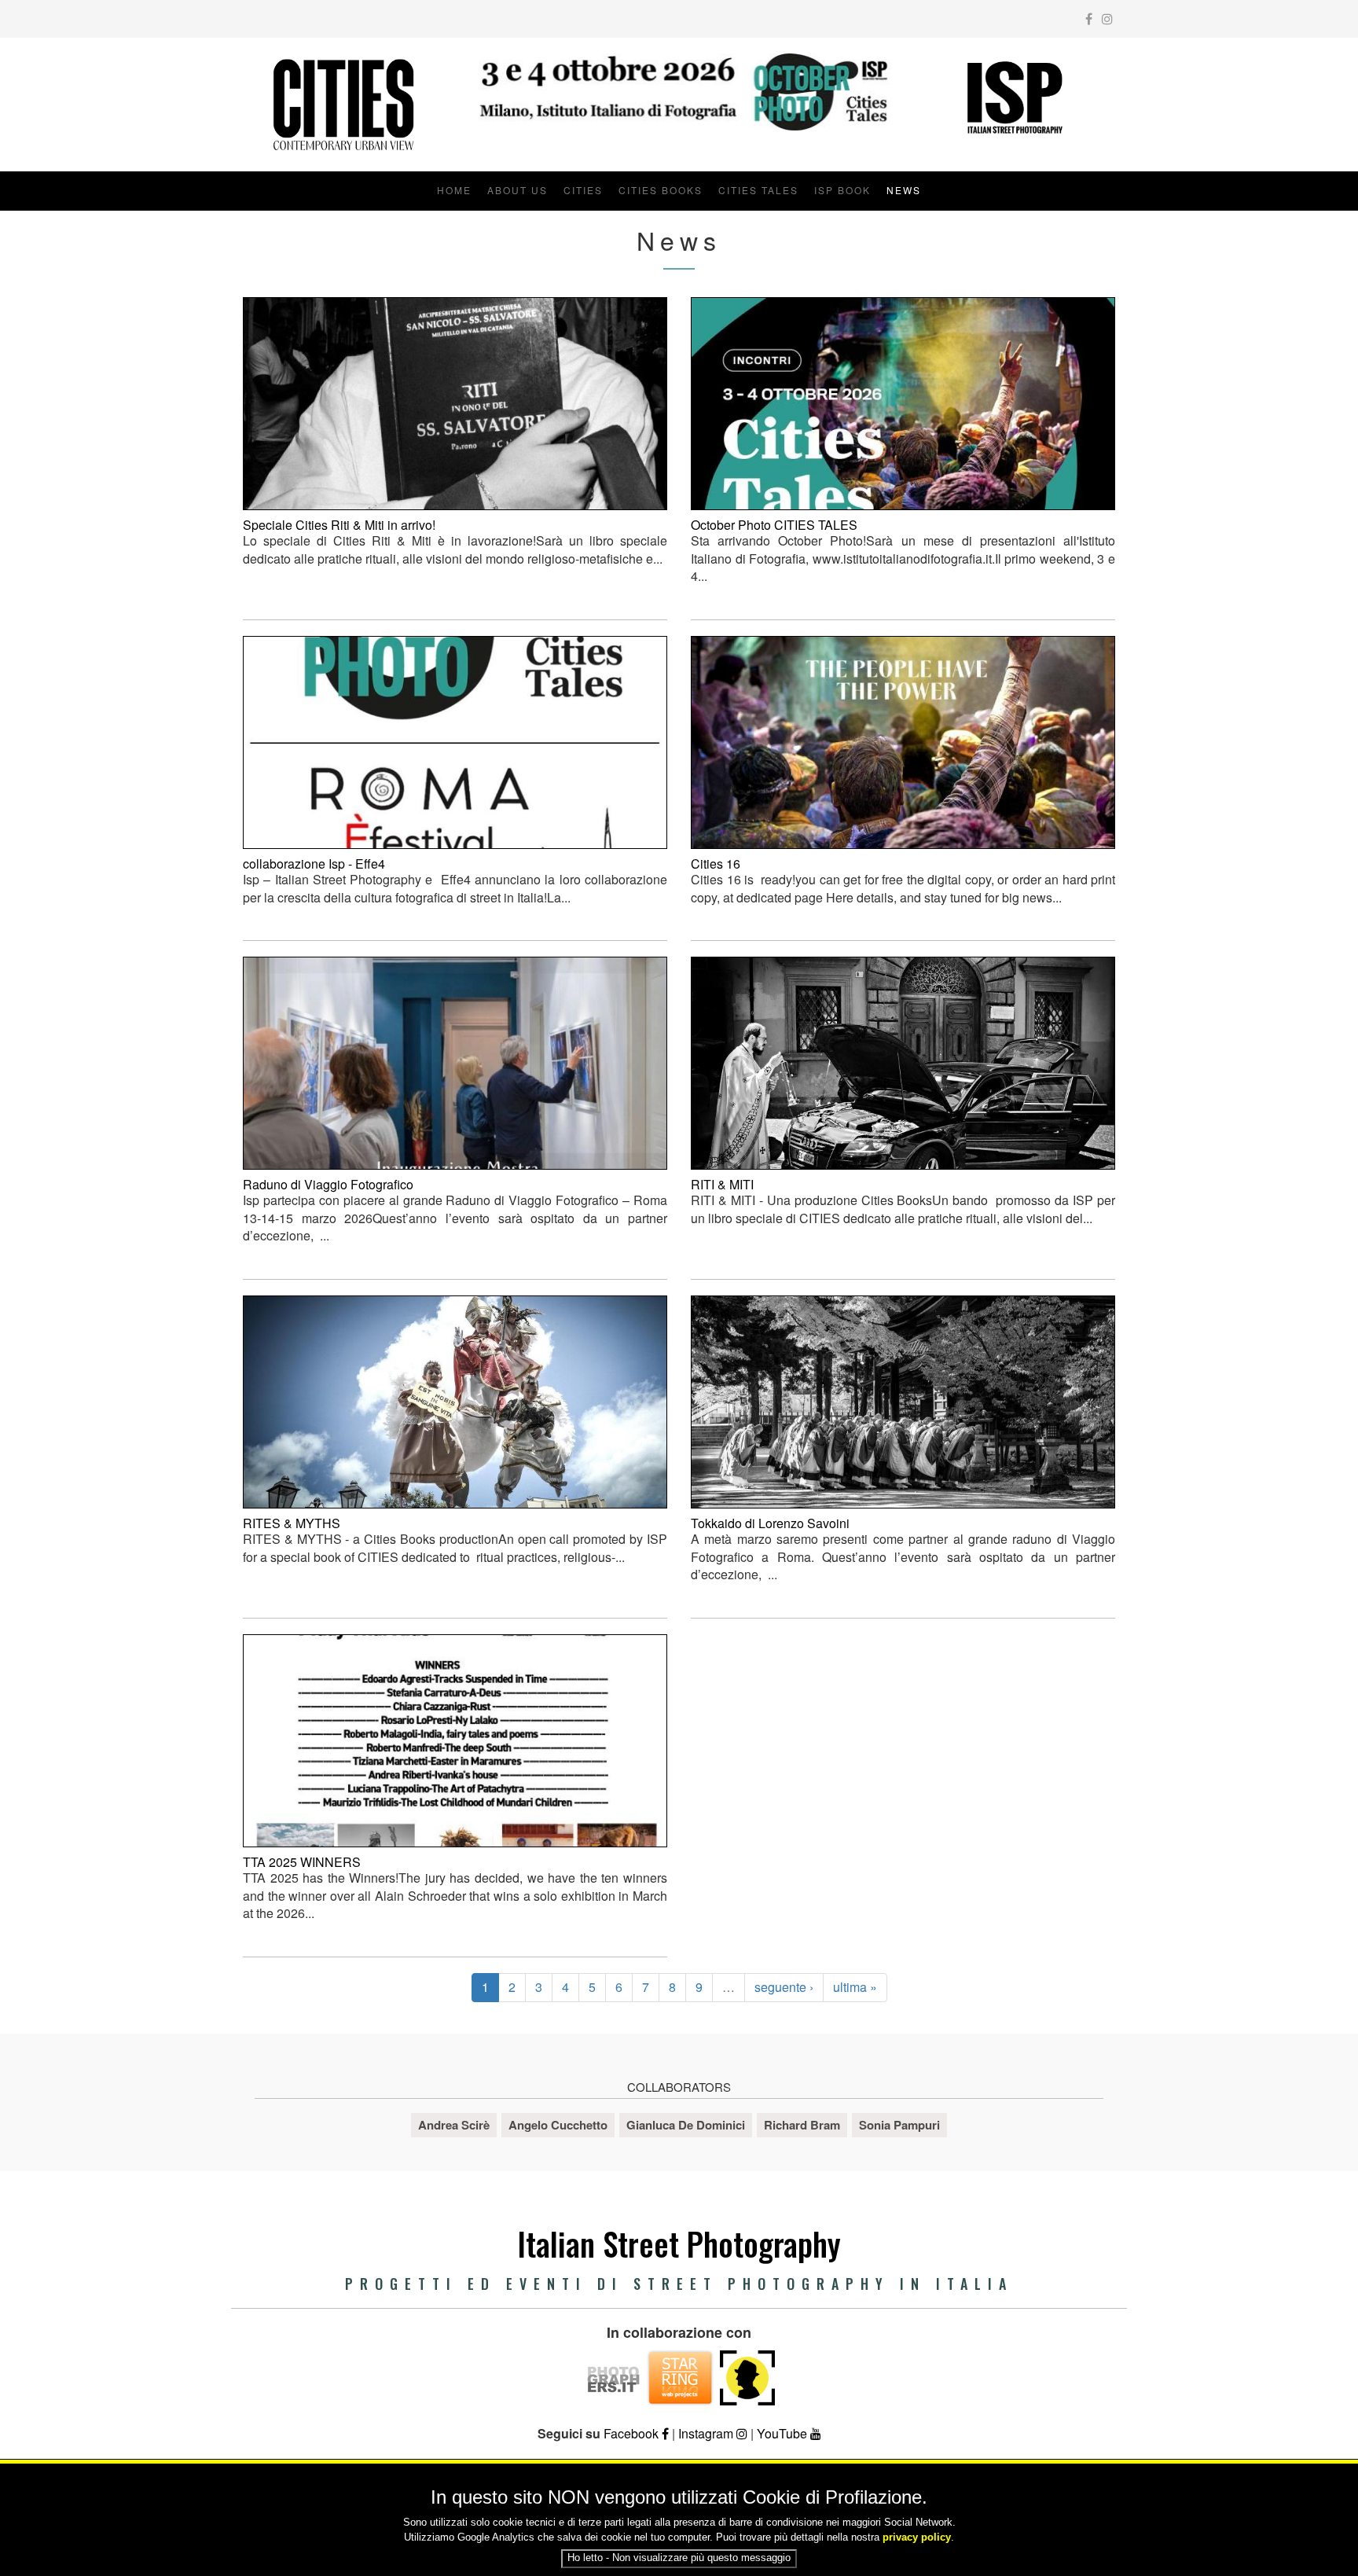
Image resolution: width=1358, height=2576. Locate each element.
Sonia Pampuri (899, 2125)
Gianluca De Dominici (686, 2125)
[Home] (343, 105)
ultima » (855, 1987)
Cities (583, 190)
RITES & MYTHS (292, 1523)
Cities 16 (716, 864)
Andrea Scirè (454, 2125)
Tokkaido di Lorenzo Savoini (770, 1523)
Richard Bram (802, 2125)
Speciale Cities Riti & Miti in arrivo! (339, 525)
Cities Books (661, 190)
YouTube (784, 2433)
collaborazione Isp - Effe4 (314, 864)
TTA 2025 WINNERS (302, 1862)
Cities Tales (758, 190)
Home (454, 190)
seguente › (784, 1987)
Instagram (707, 2433)
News (904, 190)
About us (518, 190)
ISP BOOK (842, 190)
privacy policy (917, 2537)
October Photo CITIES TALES (774, 525)
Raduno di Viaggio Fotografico (328, 1184)
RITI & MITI (722, 1184)
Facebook (633, 2433)
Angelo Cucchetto (558, 2125)
